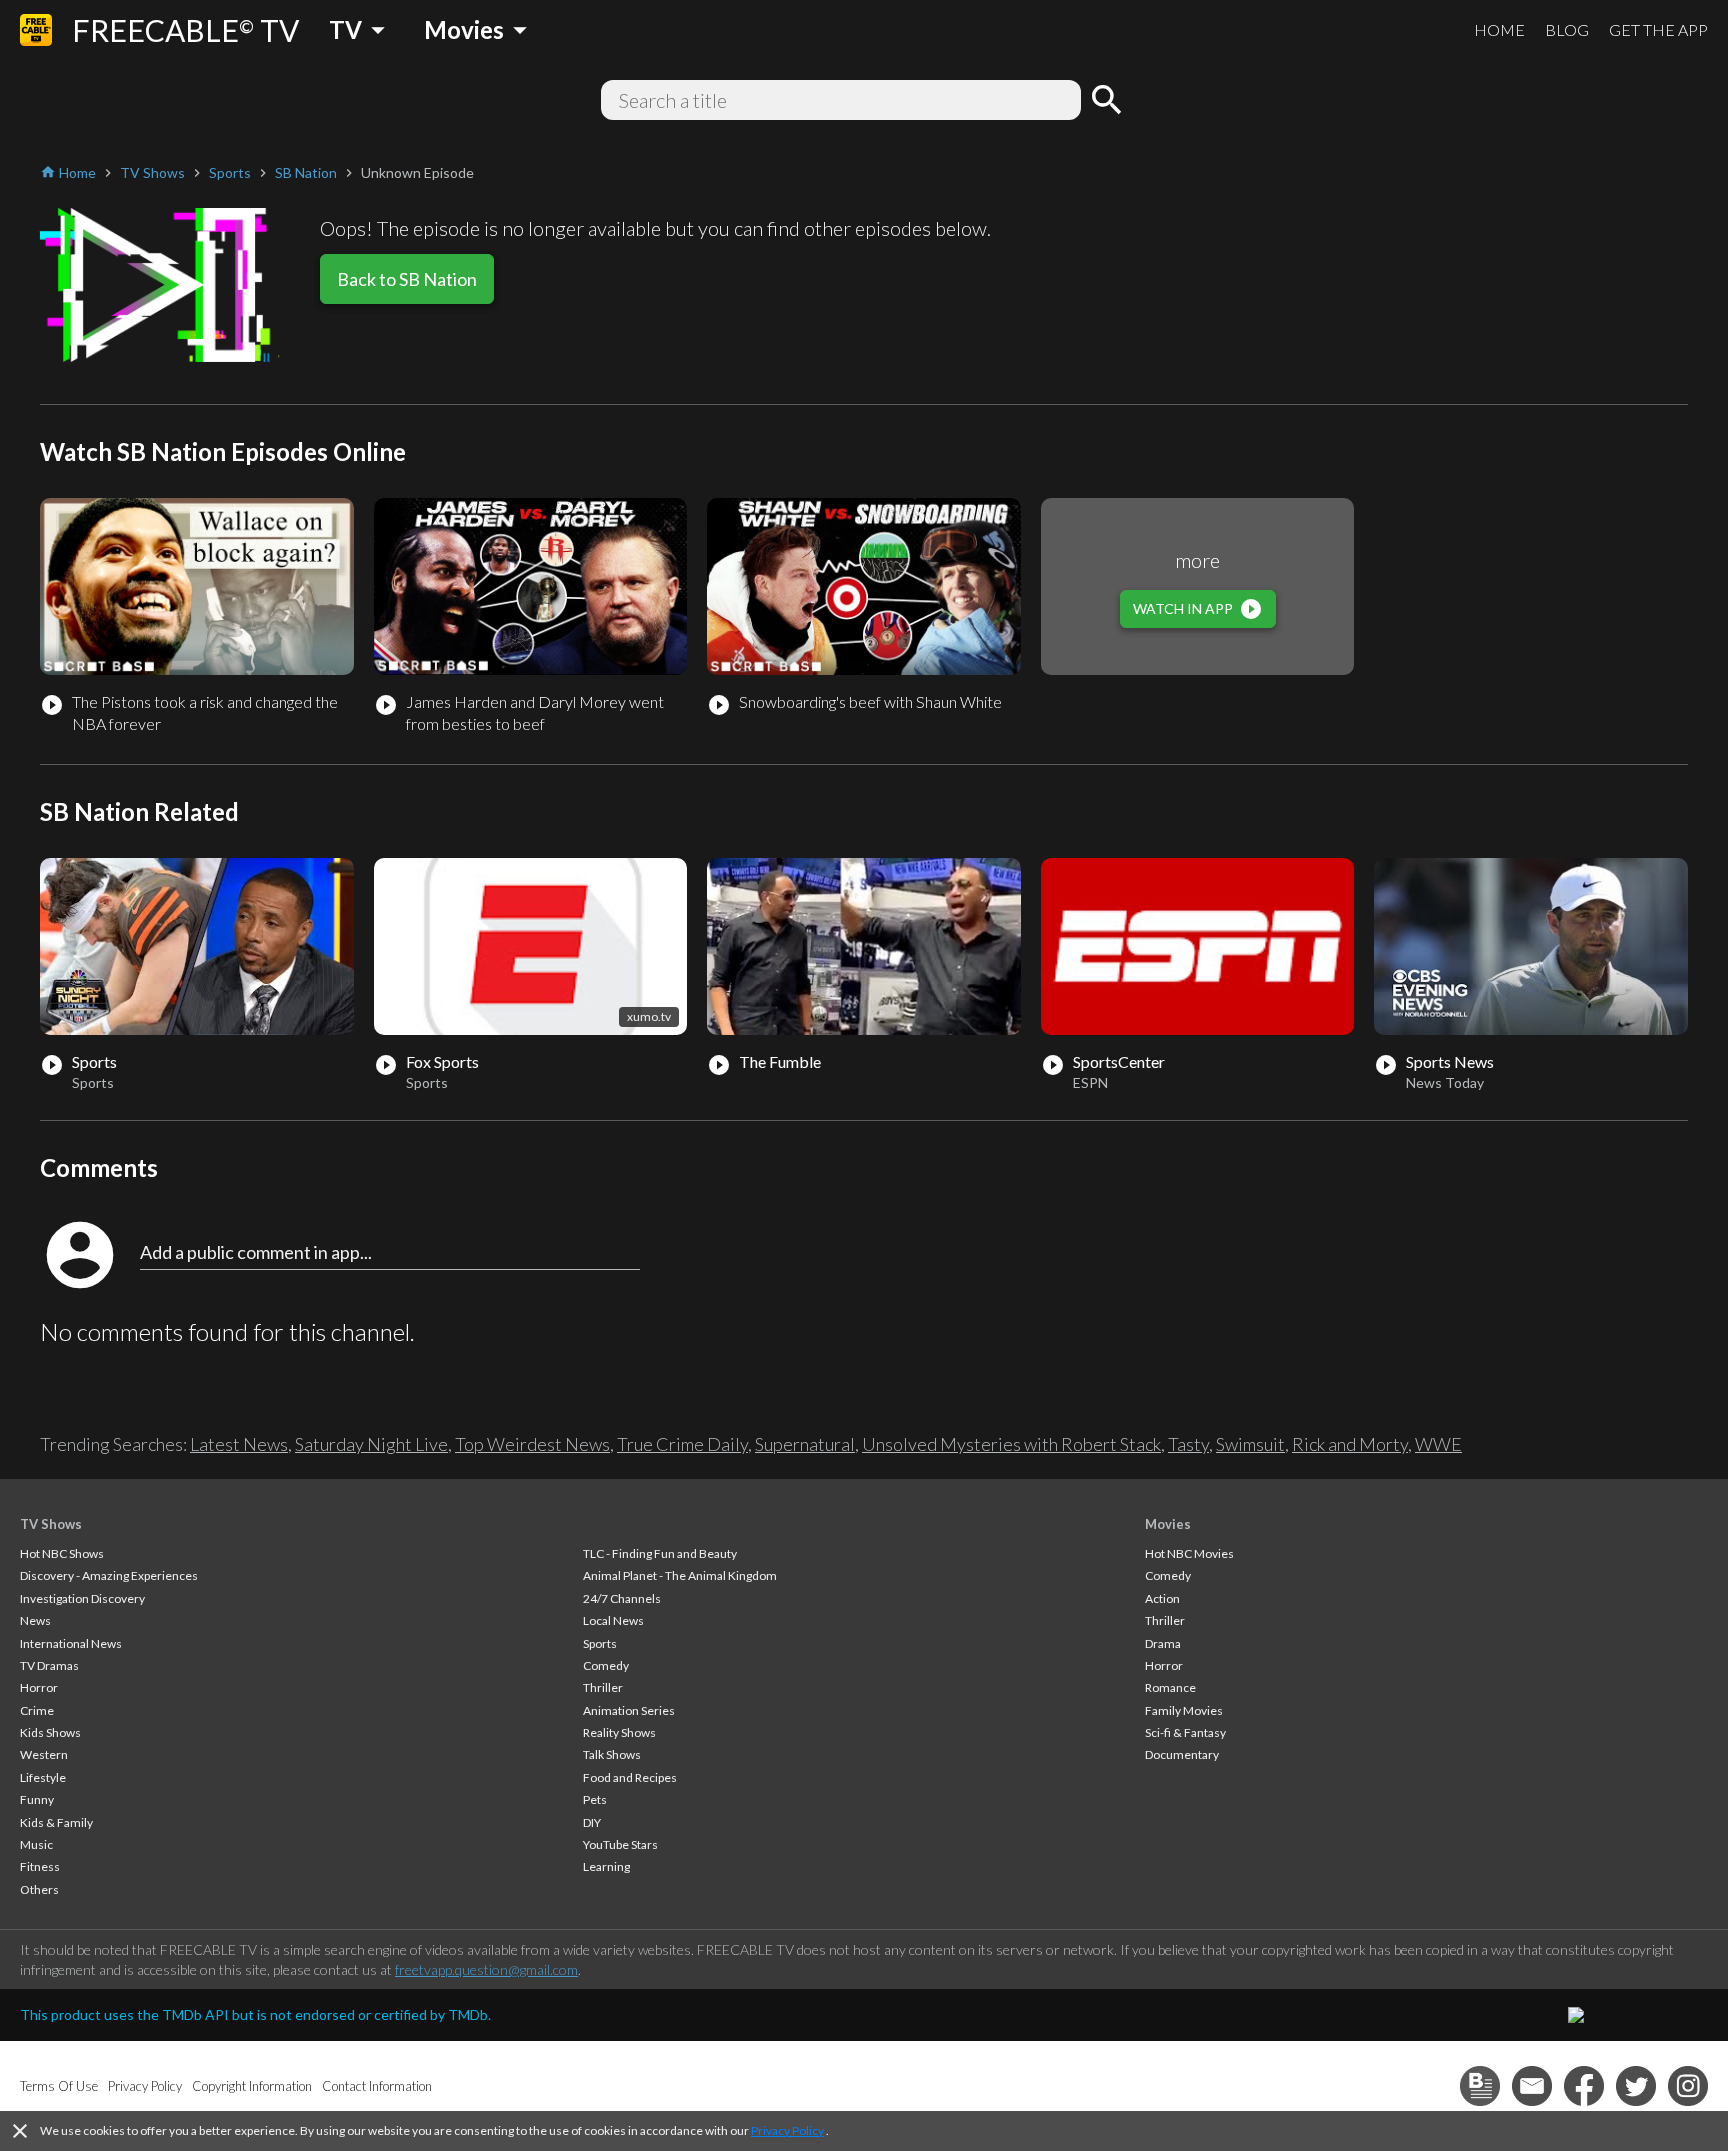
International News (71, 1643)
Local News (613, 1620)
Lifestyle (43, 1777)
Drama (1163, 1643)
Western (44, 1754)
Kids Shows (50, 1732)
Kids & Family (56, 1822)
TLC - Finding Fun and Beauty (660, 1553)
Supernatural (805, 1444)
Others (39, 1889)
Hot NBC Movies (1189, 1553)
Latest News (239, 1444)
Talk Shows (612, 1754)
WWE (1438, 1444)
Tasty (1188, 1444)
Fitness (40, 1866)
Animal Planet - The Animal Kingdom (680, 1575)
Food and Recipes (630, 1777)
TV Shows (51, 1524)
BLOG (1567, 29)
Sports (600, 1643)
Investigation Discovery (82, 1598)
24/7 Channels (622, 1598)
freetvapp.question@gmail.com (486, 1969)
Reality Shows (619, 1732)
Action (1162, 1598)
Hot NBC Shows (62, 1553)
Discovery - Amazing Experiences (109, 1575)
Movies (1168, 1524)
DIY (592, 1822)
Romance (1170, 1687)
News (35, 1620)
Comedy (606, 1665)
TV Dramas (49, 1665)
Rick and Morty (1350, 1444)
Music (36, 1844)
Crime (37, 1710)
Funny (37, 1799)
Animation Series (629, 1710)
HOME (1499, 29)
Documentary (1182, 1754)
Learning (606, 1866)
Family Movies (1184, 1710)
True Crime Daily (682, 1444)
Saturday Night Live (371, 1444)
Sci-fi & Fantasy (1185, 1732)
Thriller (603, 1687)
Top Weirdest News (532, 1444)
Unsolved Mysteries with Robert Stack (1011, 1444)
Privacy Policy (787, 2130)
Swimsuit (1250, 1444)
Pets (595, 1799)
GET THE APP (1658, 29)
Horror (39, 1687)
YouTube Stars (620, 1844)
